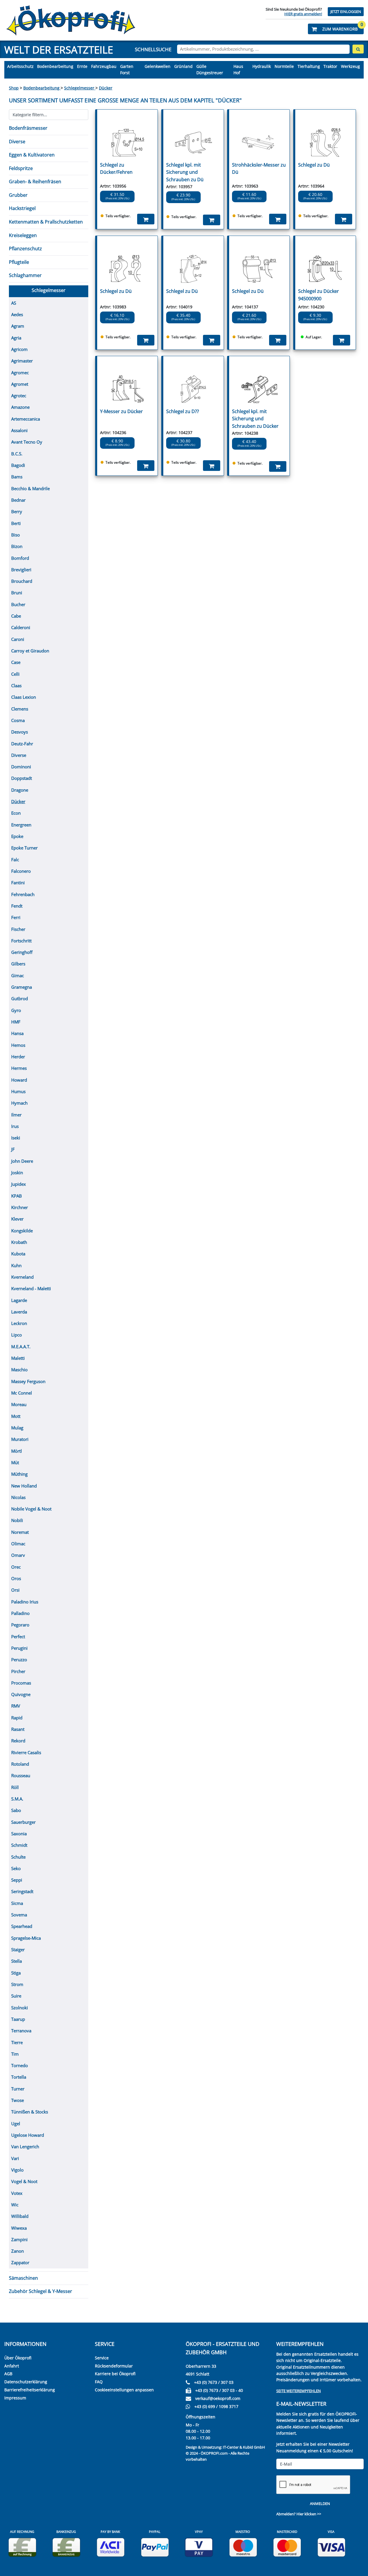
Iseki (16, 1138)
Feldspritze (21, 168)
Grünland (183, 66)
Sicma (17, 1903)
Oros (16, 1578)
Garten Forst (127, 69)
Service (102, 2358)
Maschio (19, 1370)
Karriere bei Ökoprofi (115, 2374)
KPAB (17, 1196)
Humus (18, 1091)
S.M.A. (17, 1799)
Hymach (19, 1103)
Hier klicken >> (309, 2514)
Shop (14, 88)
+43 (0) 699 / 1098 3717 (216, 2406)
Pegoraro (20, 1625)
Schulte (18, 1857)
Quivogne (21, 1694)
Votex (17, 2193)
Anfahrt (12, 2366)
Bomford (20, 558)
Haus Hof (238, 69)
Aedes (17, 314)
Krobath (19, 1242)
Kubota (18, 1254)
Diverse (17, 142)
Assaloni (19, 430)
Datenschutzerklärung (26, 2382)
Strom (17, 1984)
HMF (16, 1022)
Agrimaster (22, 361)
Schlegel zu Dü (314, 165)
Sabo (16, 1810)
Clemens (20, 709)
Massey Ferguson (28, 1381)
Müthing (19, 1474)
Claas (16, 685)
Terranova (21, 2031)
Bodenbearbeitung (55, 66)
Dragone (20, 790)
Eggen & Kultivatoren (32, 155)
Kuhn (16, 1265)
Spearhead (22, 1926)
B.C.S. (17, 454)
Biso (16, 535)
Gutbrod (20, 998)
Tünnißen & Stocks (30, 2112)
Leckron (19, 1323)
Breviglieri (21, 570)
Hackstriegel (22, 208)
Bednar (18, 500)
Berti (16, 523)
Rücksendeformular (114, 2366)
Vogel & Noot (24, 2181)
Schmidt (19, 1845)
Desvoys (20, 732)
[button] (336, 29)
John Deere (22, 1161)
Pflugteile (19, 262)
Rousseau (21, 1775)
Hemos (18, 1045)
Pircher (18, 1671)
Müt (15, 1462)
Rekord (18, 1741)
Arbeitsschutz (20, 66)
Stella (17, 1961)
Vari (15, 2158)
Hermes (19, 1068)
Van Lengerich (25, 2147)
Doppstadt (22, 778)
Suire (16, 1996)
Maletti (18, 1358)
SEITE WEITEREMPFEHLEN (299, 2391)
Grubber (18, 195)
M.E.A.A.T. (21, 1347)
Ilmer (16, 1115)
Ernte (82, 66)
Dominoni (21, 767)
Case (16, 662)
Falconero (21, 871)
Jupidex (19, 1184)
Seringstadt (22, 1891)
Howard (19, 1080)
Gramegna (22, 987)
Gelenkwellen (158, 66)
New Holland (24, 1486)
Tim (15, 2054)
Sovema (19, 1915)
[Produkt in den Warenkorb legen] (146, 219)
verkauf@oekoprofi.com (218, 2398)
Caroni (18, 639)
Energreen (21, 825)
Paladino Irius (25, 1602)
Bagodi (18, 465)
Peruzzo (19, 1660)
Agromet (20, 384)
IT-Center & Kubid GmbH (244, 2447)
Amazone (20, 407)
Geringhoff (22, 952)
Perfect (18, 1637)
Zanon (18, 2251)
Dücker (106, 88)
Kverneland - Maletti (31, 1288)
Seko (16, 1868)
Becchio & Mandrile (30, 488)
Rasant (18, 1729)
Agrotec (19, 396)
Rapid (17, 1718)
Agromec (20, 373)
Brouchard (22, 581)
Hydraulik (262, 66)
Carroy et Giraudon (30, 651)
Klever (17, 1219)
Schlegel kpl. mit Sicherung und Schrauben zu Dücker (255, 419)
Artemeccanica (26, 419)
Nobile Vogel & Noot (31, 1509)
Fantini (18, 883)
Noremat (20, 1532)
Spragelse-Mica (26, 1938)
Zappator (20, 2262)
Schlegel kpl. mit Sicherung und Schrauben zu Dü (185, 172)
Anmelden (320, 2504)
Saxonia (19, 1834)
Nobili (17, 1520)
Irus (15, 1126)
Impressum (15, 2398)
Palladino (20, 1613)
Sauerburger (23, 1822)
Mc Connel (22, 1393)
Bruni (17, 593)
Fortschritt (21, 941)
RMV (16, 1706)
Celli (15, 674)
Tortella (19, 2077)
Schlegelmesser (80, 88)
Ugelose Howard (28, 2135)
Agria (16, 338)
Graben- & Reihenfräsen (35, 182)
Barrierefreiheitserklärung (30, 2390)
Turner (18, 2089)
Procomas (21, 1683)
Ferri (16, 917)
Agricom (19, 349)
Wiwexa (19, 2228)
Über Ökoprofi (18, 2358)
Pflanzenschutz (25, 249)
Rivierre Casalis (26, 1752)
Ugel (16, 2124)
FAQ (99, 2382)
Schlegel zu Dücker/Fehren (116, 169)
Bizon (17, 546)
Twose (18, 2100)
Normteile (284, 66)
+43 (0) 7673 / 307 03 (214, 2382)
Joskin (17, 1173)
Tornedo (20, 2065)
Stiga (16, 1973)
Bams (17, 477)
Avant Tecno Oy (27, 442)
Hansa (17, 1033)
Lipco (17, 1335)
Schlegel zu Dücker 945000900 (319, 295)
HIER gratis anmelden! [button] (303, 14)
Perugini (19, 1648)
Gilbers (18, 964)
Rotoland (20, 1764)
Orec (16, 1567)
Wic (15, 2205)
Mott (16, 1416)
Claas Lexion (24, 697)
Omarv (18, 1555)
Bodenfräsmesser (28, 128)
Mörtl (17, 1451)
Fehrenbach (23, 894)
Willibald (20, 2216)
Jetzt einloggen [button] (346, 12)
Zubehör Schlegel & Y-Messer (41, 2291)
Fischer (18, 929)
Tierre (17, 2042)
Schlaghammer (25, 275)
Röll (15, 1787)
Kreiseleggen (23, 235)
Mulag (17, 1428)
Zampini (19, 2239)
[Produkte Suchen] (358, 49)
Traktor (330, 66)
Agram (18, 326)
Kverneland (22, 1277)
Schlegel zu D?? (183, 411)
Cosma (18, 720)
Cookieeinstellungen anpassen (124, 2390)
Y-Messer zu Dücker (121, 411)
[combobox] (263, 49)
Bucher (18, 604)
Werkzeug (350, 66)
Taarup (18, 2019)
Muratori (20, 1439)
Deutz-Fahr (22, 744)
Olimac (18, 1544)
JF (13, 1149)
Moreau (19, 1404)
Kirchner (20, 1207)
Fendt (17, 906)
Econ (16, 813)
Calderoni (21, 627)
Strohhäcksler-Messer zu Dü (259, 169)
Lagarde (19, 1300)
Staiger (18, 1949)
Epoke (17, 836)
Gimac (18, 975)
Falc (15, 860)
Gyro (16, 1010)
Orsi (15, 1590)
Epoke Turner (24, 848)
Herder (18, 1057)
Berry (17, 511)
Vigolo (17, 2170)
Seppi (17, 1880)
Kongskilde (22, 1231)
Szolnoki (20, 2008)
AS (14, 303)
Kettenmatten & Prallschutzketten (46, 222)
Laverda (19, 1312)
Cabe (16, 616)
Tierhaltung (309, 66)
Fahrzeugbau (104, 66)
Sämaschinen (23, 2278)
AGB (8, 2374)
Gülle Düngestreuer (210, 69)
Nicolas (18, 1497)
